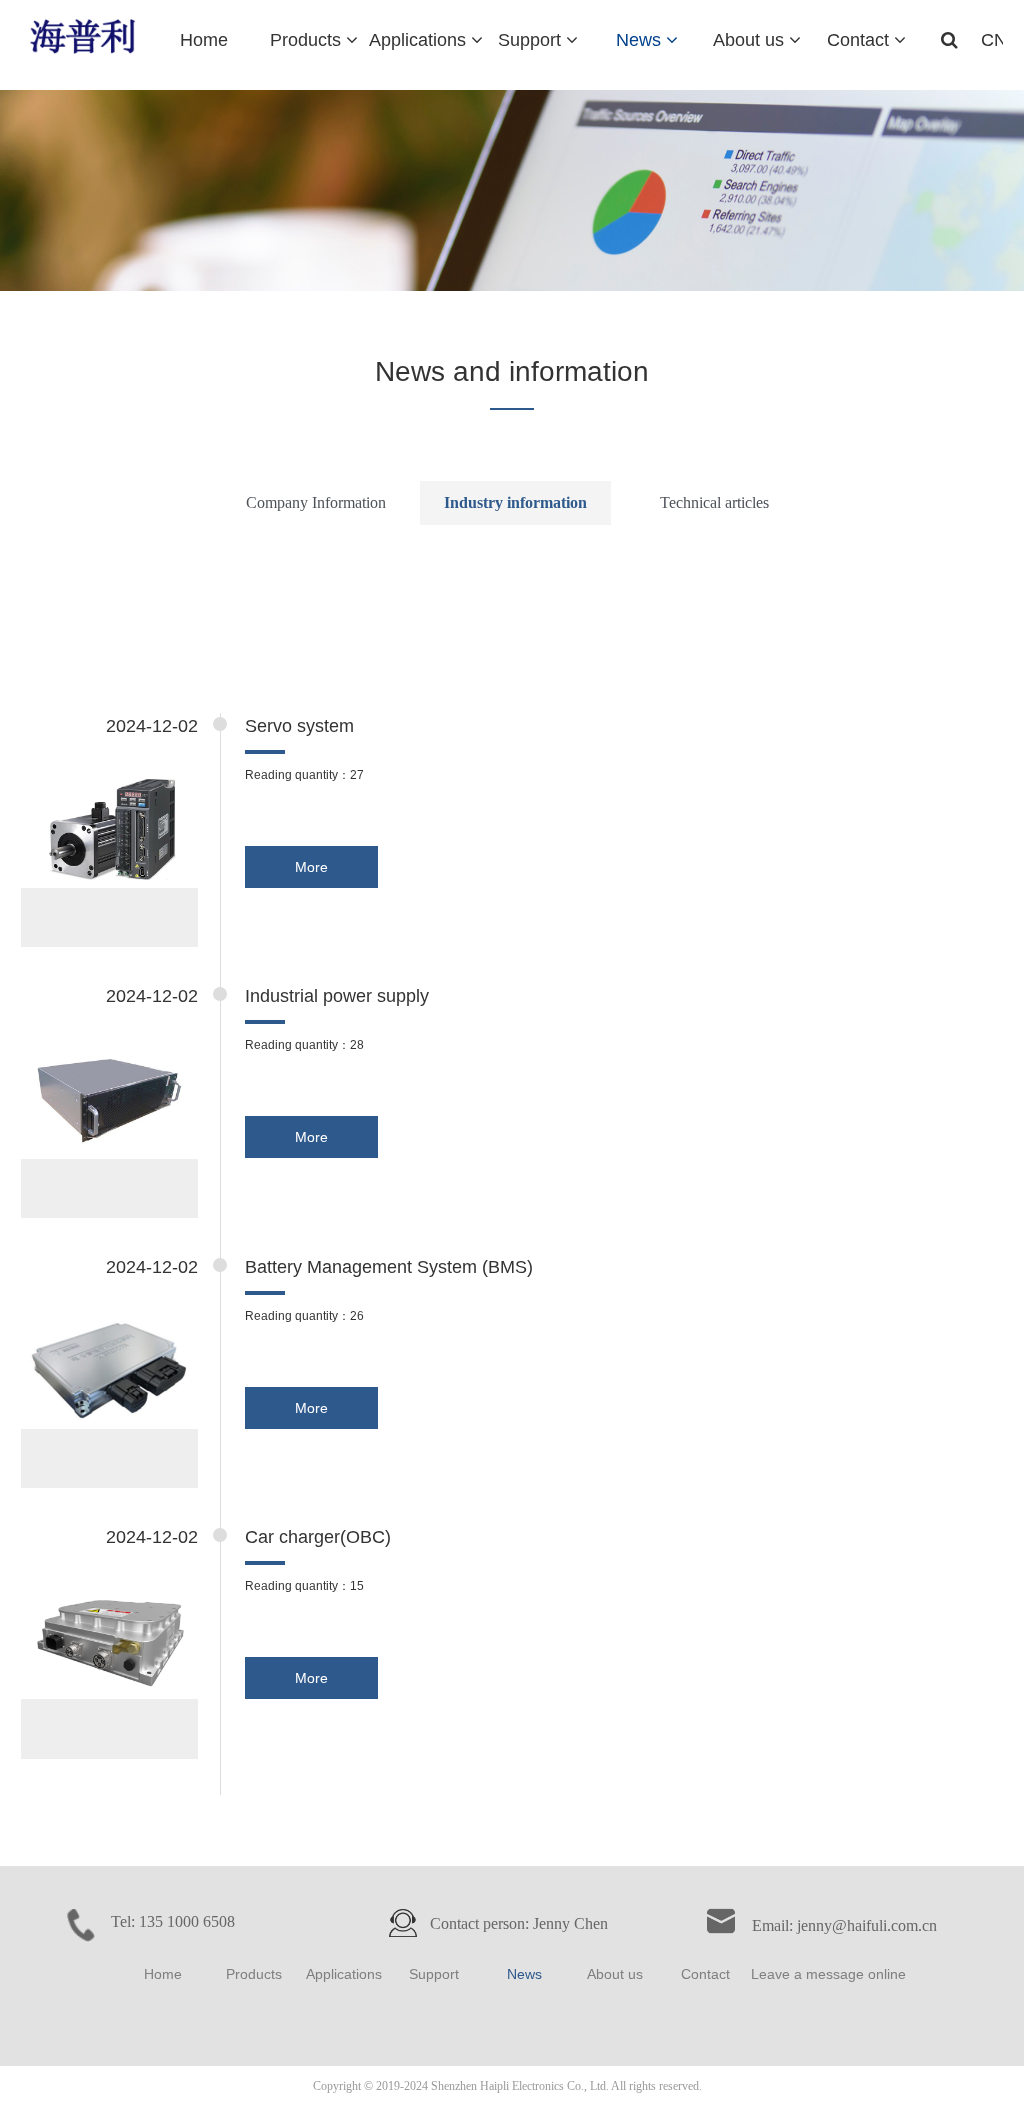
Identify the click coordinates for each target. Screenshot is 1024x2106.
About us (615, 1974)
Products (254, 1974)
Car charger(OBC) (318, 1537)
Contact (705, 1974)
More (311, 867)
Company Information (316, 502)
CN (994, 40)
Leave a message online (828, 1974)
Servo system (299, 726)
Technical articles (714, 502)
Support (434, 1974)
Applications (344, 1974)
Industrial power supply (337, 996)
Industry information (515, 502)
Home (163, 1974)
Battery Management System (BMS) (389, 1267)
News (524, 1974)
